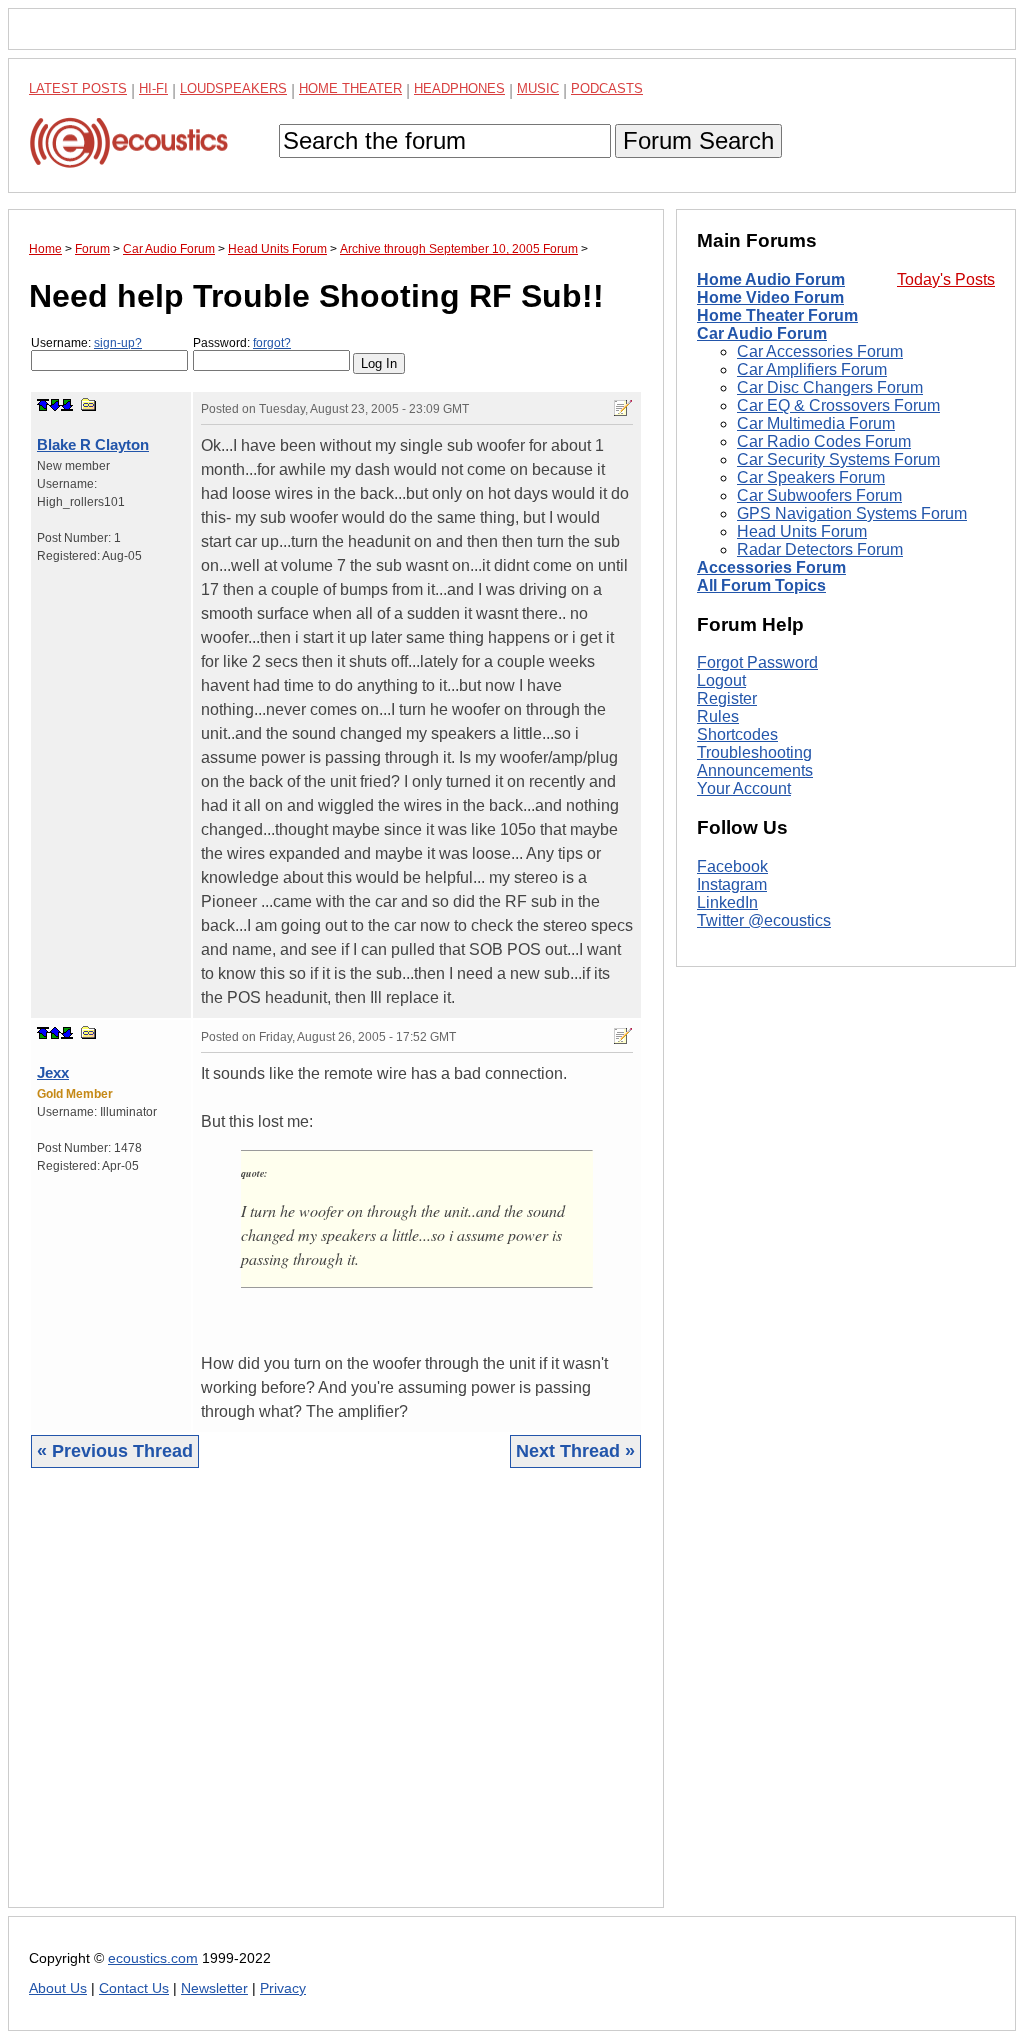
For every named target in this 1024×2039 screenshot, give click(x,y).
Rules (718, 716)
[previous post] (55, 1033)
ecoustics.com (153, 1958)
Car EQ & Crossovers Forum (838, 405)
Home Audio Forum (771, 279)
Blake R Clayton (93, 444)
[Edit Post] (623, 408)
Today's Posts (946, 279)
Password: (242, 343)
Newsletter (214, 1988)
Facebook (732, 866)
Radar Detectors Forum (820, 549)
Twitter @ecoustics (764, 920)
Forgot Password (757, 662)
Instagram (732, 884)
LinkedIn (727, 902)
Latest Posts (78, 88)
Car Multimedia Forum (816, 423)
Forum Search (698, 140)
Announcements (755, 770)
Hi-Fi (153, 88)
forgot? (272, 343)
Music (538, 88)
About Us (58, 1988)
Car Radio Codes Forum (824, 441)
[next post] (55, 405)
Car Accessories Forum (820, 351)
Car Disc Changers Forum (830, 387)
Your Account (744, 788)
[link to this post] (89, 404)
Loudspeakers (233, 88)
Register (727, 698)
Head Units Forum (802, 531)
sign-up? (118, 343)
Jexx (53, 1072)
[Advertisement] (336, 1703)
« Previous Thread (115, 1451)
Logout (721, 680)
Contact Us (134, 1988)
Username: (86, 343)
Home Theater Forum (777, 315)
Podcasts (607, 88)
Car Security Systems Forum (838, 459)
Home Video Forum (770, 297)
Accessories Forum (771, 567)
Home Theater (350, 88)
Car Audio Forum (762, 333)
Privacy (283, 1988)
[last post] (67, 405)
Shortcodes (737, 734)
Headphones (459, 88)
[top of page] (43, 405)
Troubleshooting (754, 752)
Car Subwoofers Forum (819, 495)
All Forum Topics (761, 585)
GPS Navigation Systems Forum (852, 513)
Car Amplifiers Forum (812, 369)
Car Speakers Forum (811, 477)
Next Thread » (575, 1451)
